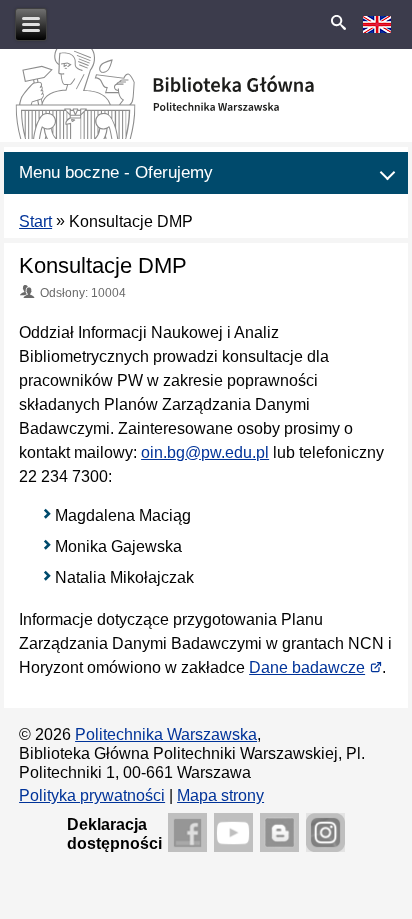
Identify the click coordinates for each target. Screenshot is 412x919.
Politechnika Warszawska (166, 734)
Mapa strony (220, 795)
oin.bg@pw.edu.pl (205, 452)
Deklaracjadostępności (114, 834)
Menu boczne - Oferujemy (116, 172)
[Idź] (338, 23)
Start (35, 221)
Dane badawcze (315, 667)
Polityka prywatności (92, 795)
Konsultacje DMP (103, 265)
